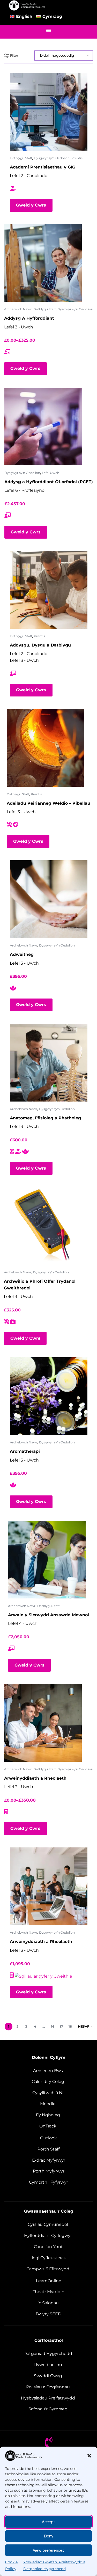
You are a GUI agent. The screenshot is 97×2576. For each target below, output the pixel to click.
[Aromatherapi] (49, 1396)
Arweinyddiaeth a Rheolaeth (35, 1778)
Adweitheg (22, 954)
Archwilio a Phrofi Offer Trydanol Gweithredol (40, 1285)
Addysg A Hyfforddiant (29, 318)
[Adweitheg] (49, 899)
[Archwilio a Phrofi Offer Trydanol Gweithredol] (43, 1226)
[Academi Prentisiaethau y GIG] (49, 112)
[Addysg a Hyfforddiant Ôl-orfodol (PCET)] (43, 427)
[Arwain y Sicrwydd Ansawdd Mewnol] (47, 1560)
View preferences (48, 2550)
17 (61, 2026)
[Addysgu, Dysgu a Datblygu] (49, 590)
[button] (89, 2456)
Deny (49, 2536)
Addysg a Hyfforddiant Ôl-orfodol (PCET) (49, 482)
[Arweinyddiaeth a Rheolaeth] (43, 1723)
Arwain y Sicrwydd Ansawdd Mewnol (48, 1615)
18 (70, 2026)
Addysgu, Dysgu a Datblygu (40, 645)
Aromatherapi (25, 1451)
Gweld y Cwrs (31, 205)
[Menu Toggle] (49, 30)
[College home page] (27, 5)
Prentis (77, 158)
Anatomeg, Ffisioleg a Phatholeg (45, 1118)
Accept (48, 2522)
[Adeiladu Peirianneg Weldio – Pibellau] (46, 748)
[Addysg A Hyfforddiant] (43, 263)
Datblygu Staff (21, 158)
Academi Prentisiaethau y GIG (43, 167)
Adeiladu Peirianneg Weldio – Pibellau (48, 803)
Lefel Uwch (51, 473)
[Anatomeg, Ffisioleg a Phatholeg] (49, 1063)
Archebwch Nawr (18, 309)
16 (53, 2026)
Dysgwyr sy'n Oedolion (52, 158)
